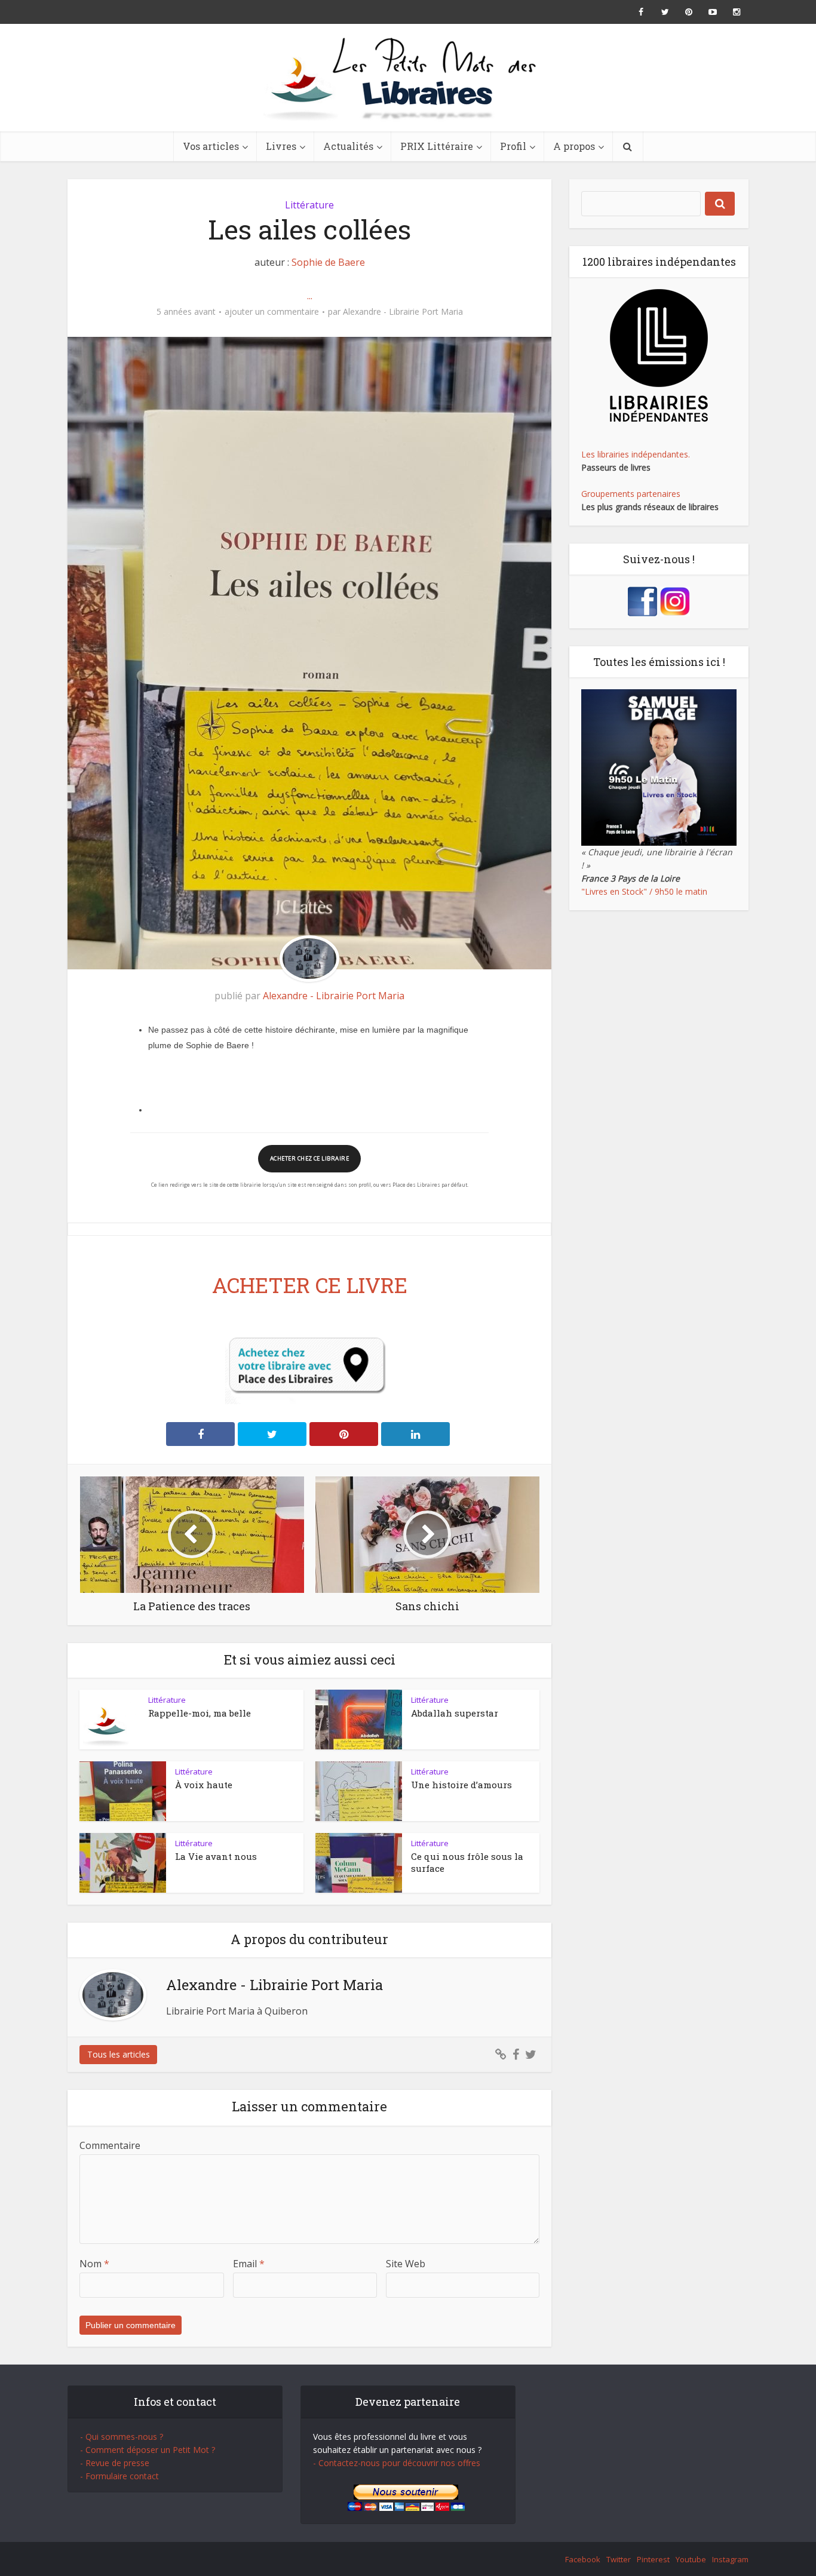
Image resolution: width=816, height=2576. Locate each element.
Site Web (406, 2264)
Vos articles (211, 146)
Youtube (691, 2559)
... (310, 296)
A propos (574, 146)
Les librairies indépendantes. (636, 454)
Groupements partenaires (631, 494)
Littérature (309, 205)
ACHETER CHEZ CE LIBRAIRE (309, 1158)
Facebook (583, 2559)
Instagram (730, 2559)
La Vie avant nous (216, 1856)
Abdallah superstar (455, 1713)
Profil (513, 146)
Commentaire (110, 2145)
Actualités (348, 146)
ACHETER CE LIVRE (310, 1285)
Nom (94, 2264)
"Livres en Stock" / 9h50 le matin (644, 891)
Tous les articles (119, 2054)
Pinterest (653, 2559)
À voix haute (204, 1785)
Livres (281, 146)
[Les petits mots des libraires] (408, 78)
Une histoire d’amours (461, 1785)
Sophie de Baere (328, 262)
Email (249, 2264)
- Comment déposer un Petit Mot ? (148, 2450)
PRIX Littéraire (437, 146)
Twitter (619, 2559)
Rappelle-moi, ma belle (200, 1713)
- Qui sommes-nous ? (122, 2437)
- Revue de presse (115, 2463)
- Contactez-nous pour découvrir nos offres (397, 2463)
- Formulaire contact (119, 2476)
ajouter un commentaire (272, 312)
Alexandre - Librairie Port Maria (403, 312)
